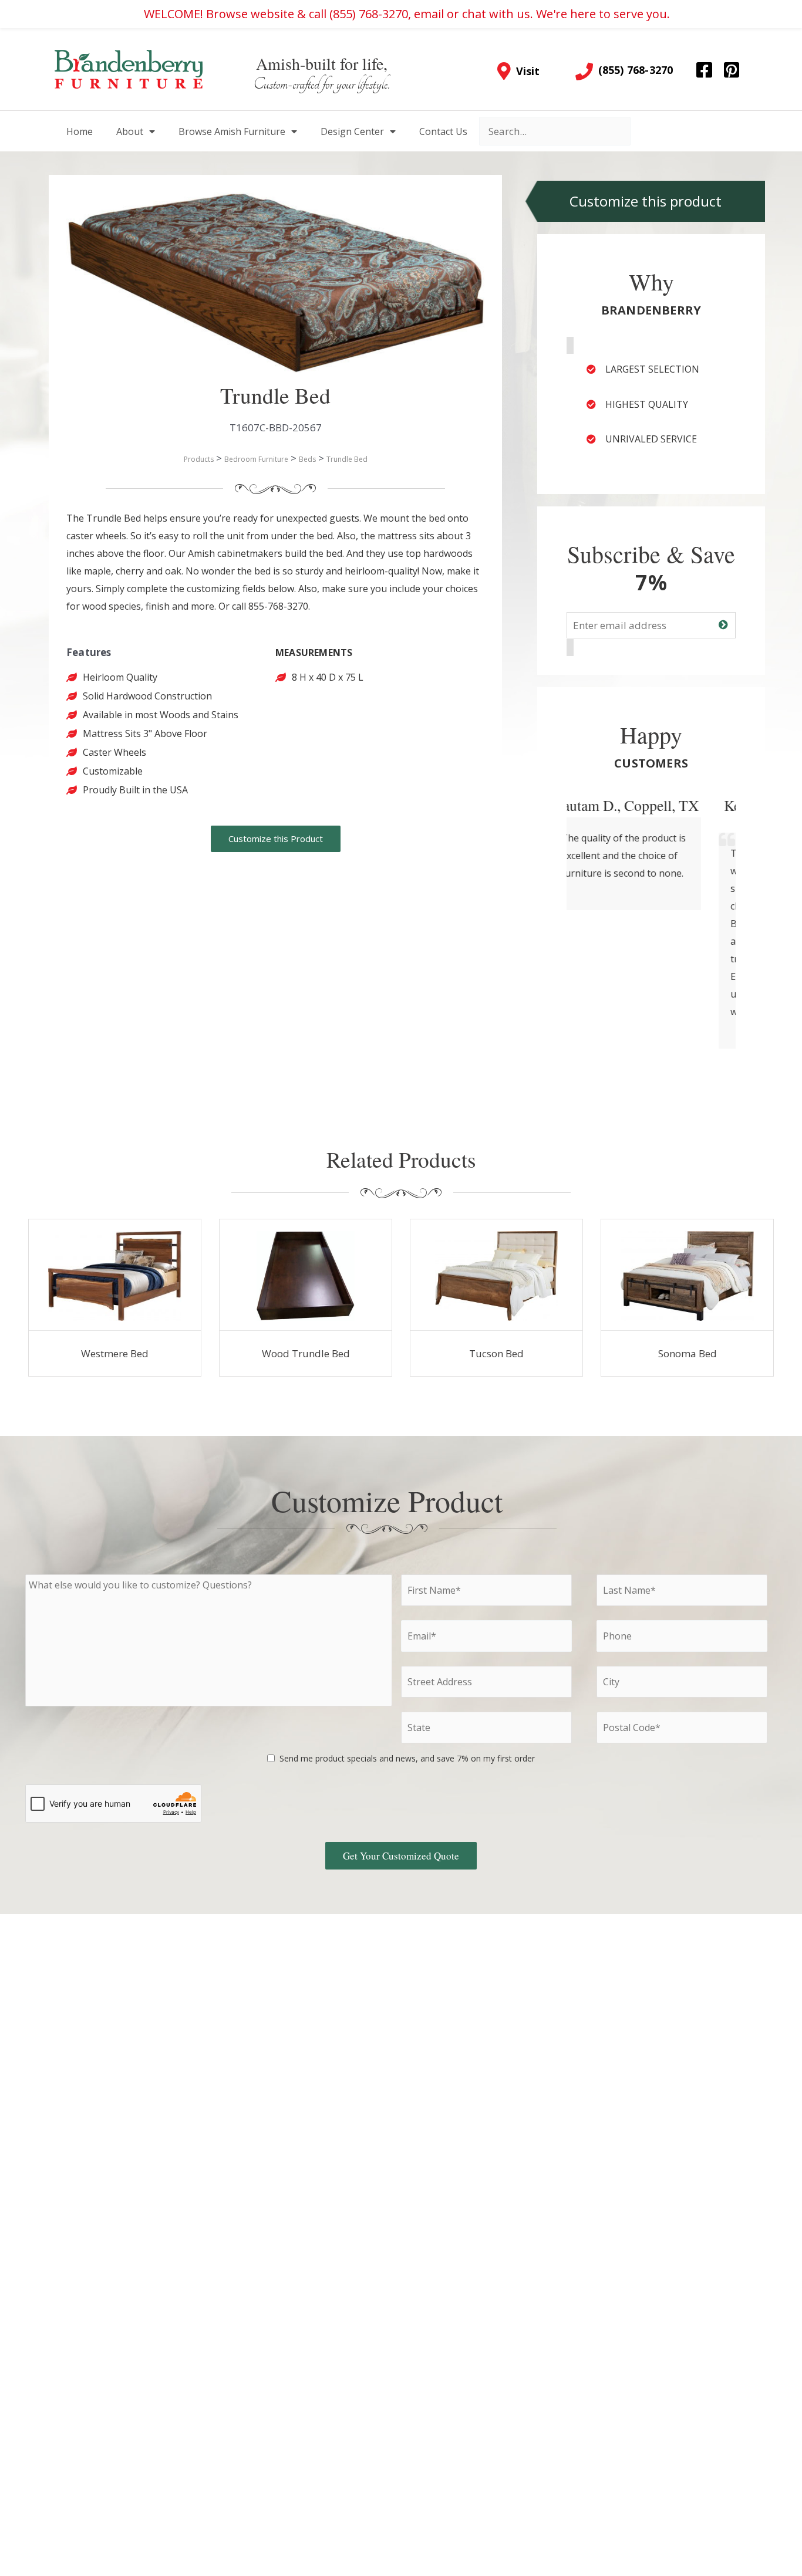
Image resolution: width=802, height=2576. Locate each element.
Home (80, 131)
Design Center (352, 131)
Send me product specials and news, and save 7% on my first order (407, 1758)
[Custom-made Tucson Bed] (496, 1275)
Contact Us (443, 131)
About (130, 131)
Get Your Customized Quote (401, 1856)
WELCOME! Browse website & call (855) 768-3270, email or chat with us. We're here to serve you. (407, 14)
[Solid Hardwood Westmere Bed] (114, 1275)
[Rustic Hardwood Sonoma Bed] (687, 1275)
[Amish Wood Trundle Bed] (305, 1275)
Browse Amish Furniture (232, 131)
